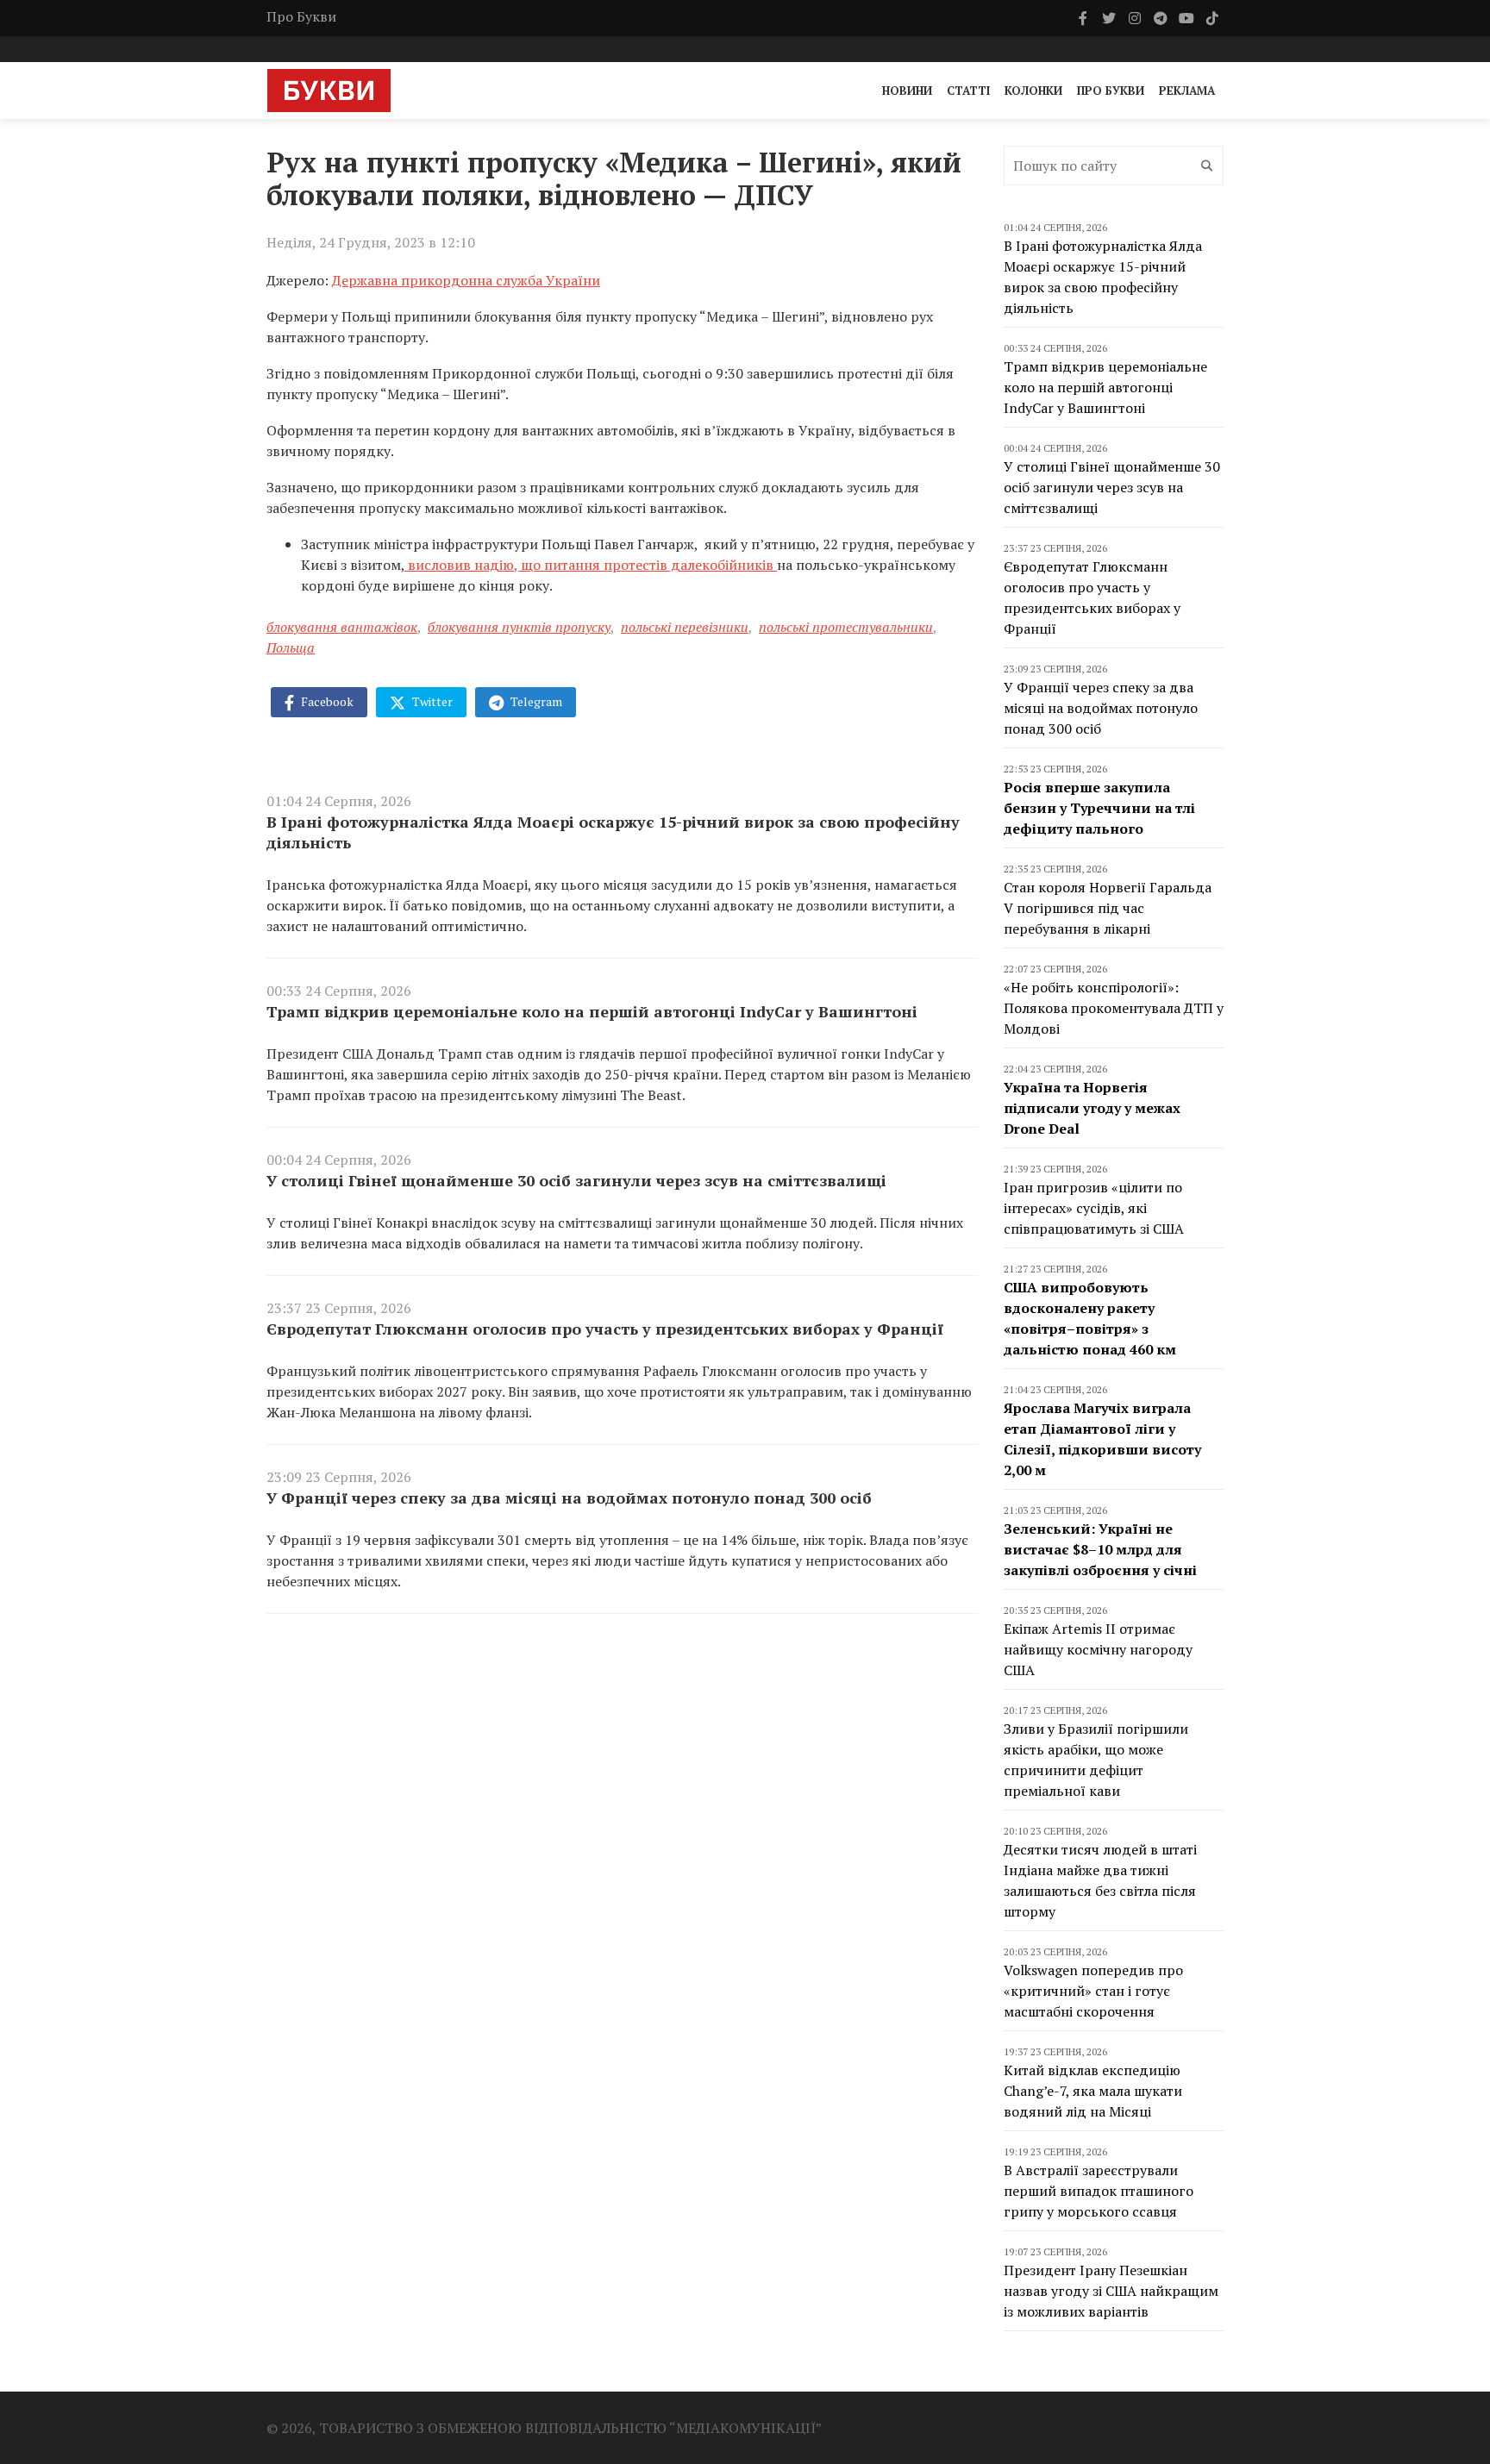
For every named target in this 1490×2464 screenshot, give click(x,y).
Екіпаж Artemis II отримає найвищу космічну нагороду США (1098, 1649)
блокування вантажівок (342, 627)
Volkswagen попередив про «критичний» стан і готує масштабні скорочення (1093, 1991)
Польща (291, 647)
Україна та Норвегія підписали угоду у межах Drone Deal (1092, 1108)
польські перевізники (685, 627)
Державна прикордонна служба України (466, 280)
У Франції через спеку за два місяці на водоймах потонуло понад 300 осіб (569, 1498)
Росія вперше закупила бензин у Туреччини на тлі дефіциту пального (1099, 808)
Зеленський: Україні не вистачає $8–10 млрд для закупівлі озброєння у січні (1100, 1549)
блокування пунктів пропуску (519, 627)
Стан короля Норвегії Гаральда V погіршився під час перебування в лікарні (1108, 908)
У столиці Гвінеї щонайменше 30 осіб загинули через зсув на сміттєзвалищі (576, 1180)
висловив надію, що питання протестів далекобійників (591, 565)
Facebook (326, 701)
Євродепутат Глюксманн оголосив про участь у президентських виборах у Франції (605, 1329)
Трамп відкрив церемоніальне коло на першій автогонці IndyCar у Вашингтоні (592, 1011)
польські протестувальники (846, 627)
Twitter (431, 701)
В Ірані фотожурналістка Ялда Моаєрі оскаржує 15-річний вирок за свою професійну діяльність (613, 832)
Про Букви (301, 16)
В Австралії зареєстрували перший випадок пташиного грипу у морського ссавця (1099, 2191)
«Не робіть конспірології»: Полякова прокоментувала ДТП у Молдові (1114, 1008)
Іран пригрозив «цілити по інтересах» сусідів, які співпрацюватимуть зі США (1094, 1208)
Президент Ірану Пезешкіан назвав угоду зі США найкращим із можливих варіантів (1111, 2291)
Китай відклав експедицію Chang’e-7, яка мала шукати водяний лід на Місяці (1093, 2091)
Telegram (535, 701)
